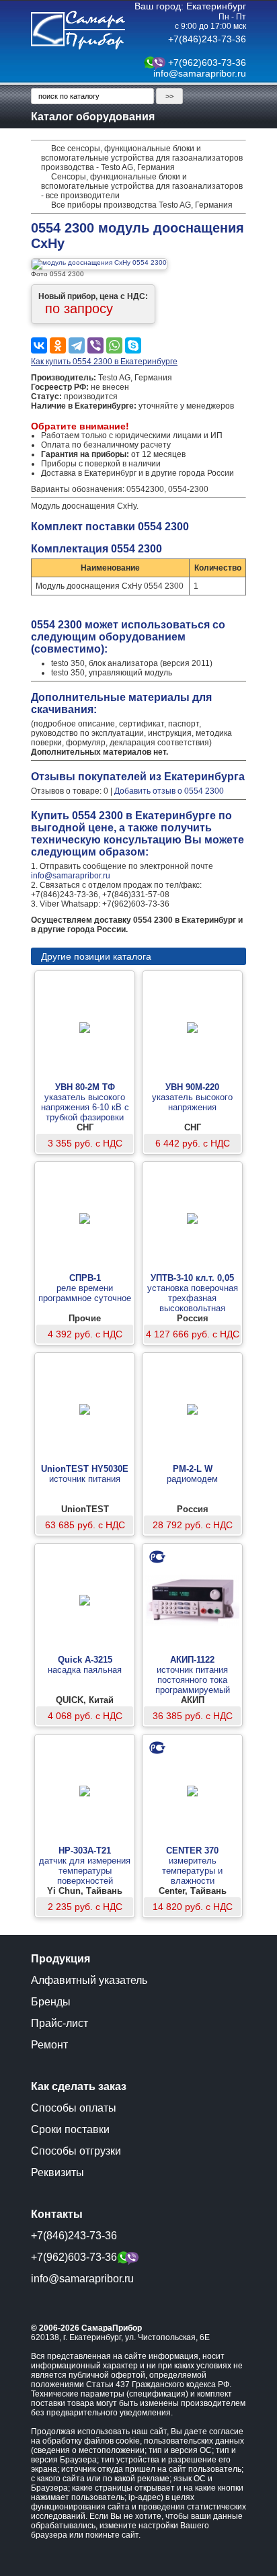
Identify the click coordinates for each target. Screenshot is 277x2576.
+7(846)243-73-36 (207, 39)
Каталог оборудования (93, 117)
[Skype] (133, 345)
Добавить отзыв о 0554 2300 (169, 791)
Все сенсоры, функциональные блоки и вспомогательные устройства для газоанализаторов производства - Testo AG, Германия (142, 158)
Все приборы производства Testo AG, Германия (142, 205)
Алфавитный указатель (89, 1980)
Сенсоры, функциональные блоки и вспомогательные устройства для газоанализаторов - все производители (142, 186)
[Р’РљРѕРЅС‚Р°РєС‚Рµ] (39, 345)
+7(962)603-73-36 (207, 63)
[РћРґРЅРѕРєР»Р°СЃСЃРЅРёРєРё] (58, 345)
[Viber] (95, 345)
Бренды (51, 2002)
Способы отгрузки (76, 2151)
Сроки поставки (70, 2129)
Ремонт (49, 2045)
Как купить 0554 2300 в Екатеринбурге (104, 362)
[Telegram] (77, 345)
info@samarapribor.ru (200, 73)
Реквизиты (57, 2172)
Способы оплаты (74, 2108)
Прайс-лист (60, 2023)
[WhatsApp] (114, 345)
